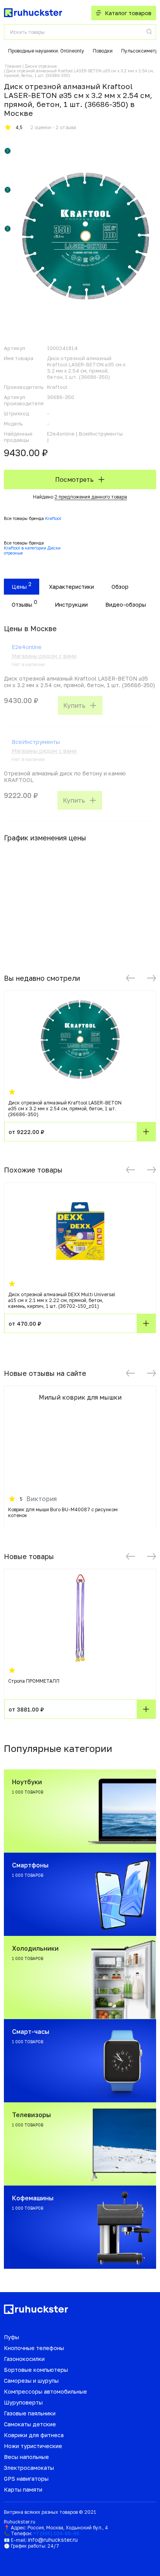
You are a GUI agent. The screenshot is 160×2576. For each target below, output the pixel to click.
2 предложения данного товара (91, 497)
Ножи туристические (33, 2446)
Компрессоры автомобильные (45, 2391)
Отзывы (22, 605)
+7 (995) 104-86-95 (56, 2533)
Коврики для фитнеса (34, 2435)
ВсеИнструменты (36, 742)
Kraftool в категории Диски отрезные (32, 550)
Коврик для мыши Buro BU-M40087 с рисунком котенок (63, 1512)
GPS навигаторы (26, 2479)
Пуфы (11, 2337)
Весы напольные (26, 2457)
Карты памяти (23, 2489)
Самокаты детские (30, 2424)
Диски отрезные (41, 66)
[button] (130, 978)
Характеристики (71, 587)
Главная (13, 66)
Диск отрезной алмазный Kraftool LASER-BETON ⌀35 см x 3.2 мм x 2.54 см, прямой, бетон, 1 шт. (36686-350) (65, 1109)
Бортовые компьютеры (36, 2370)
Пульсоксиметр (140, 51)
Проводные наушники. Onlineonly (46, 51)
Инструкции (71, 605)
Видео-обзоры (126, 605)
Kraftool (53, 518)
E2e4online (27, 647)
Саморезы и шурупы (31, 2381)
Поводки (103, 51)
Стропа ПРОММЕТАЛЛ (34, 1681)
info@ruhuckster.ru (53, 2540)
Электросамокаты (29, 2468)
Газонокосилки (24, 2359)
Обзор (120, 587)
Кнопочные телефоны (34, 2348)
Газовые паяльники (30, 2413)
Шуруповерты (23, 2402)
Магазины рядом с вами (44, 656)
